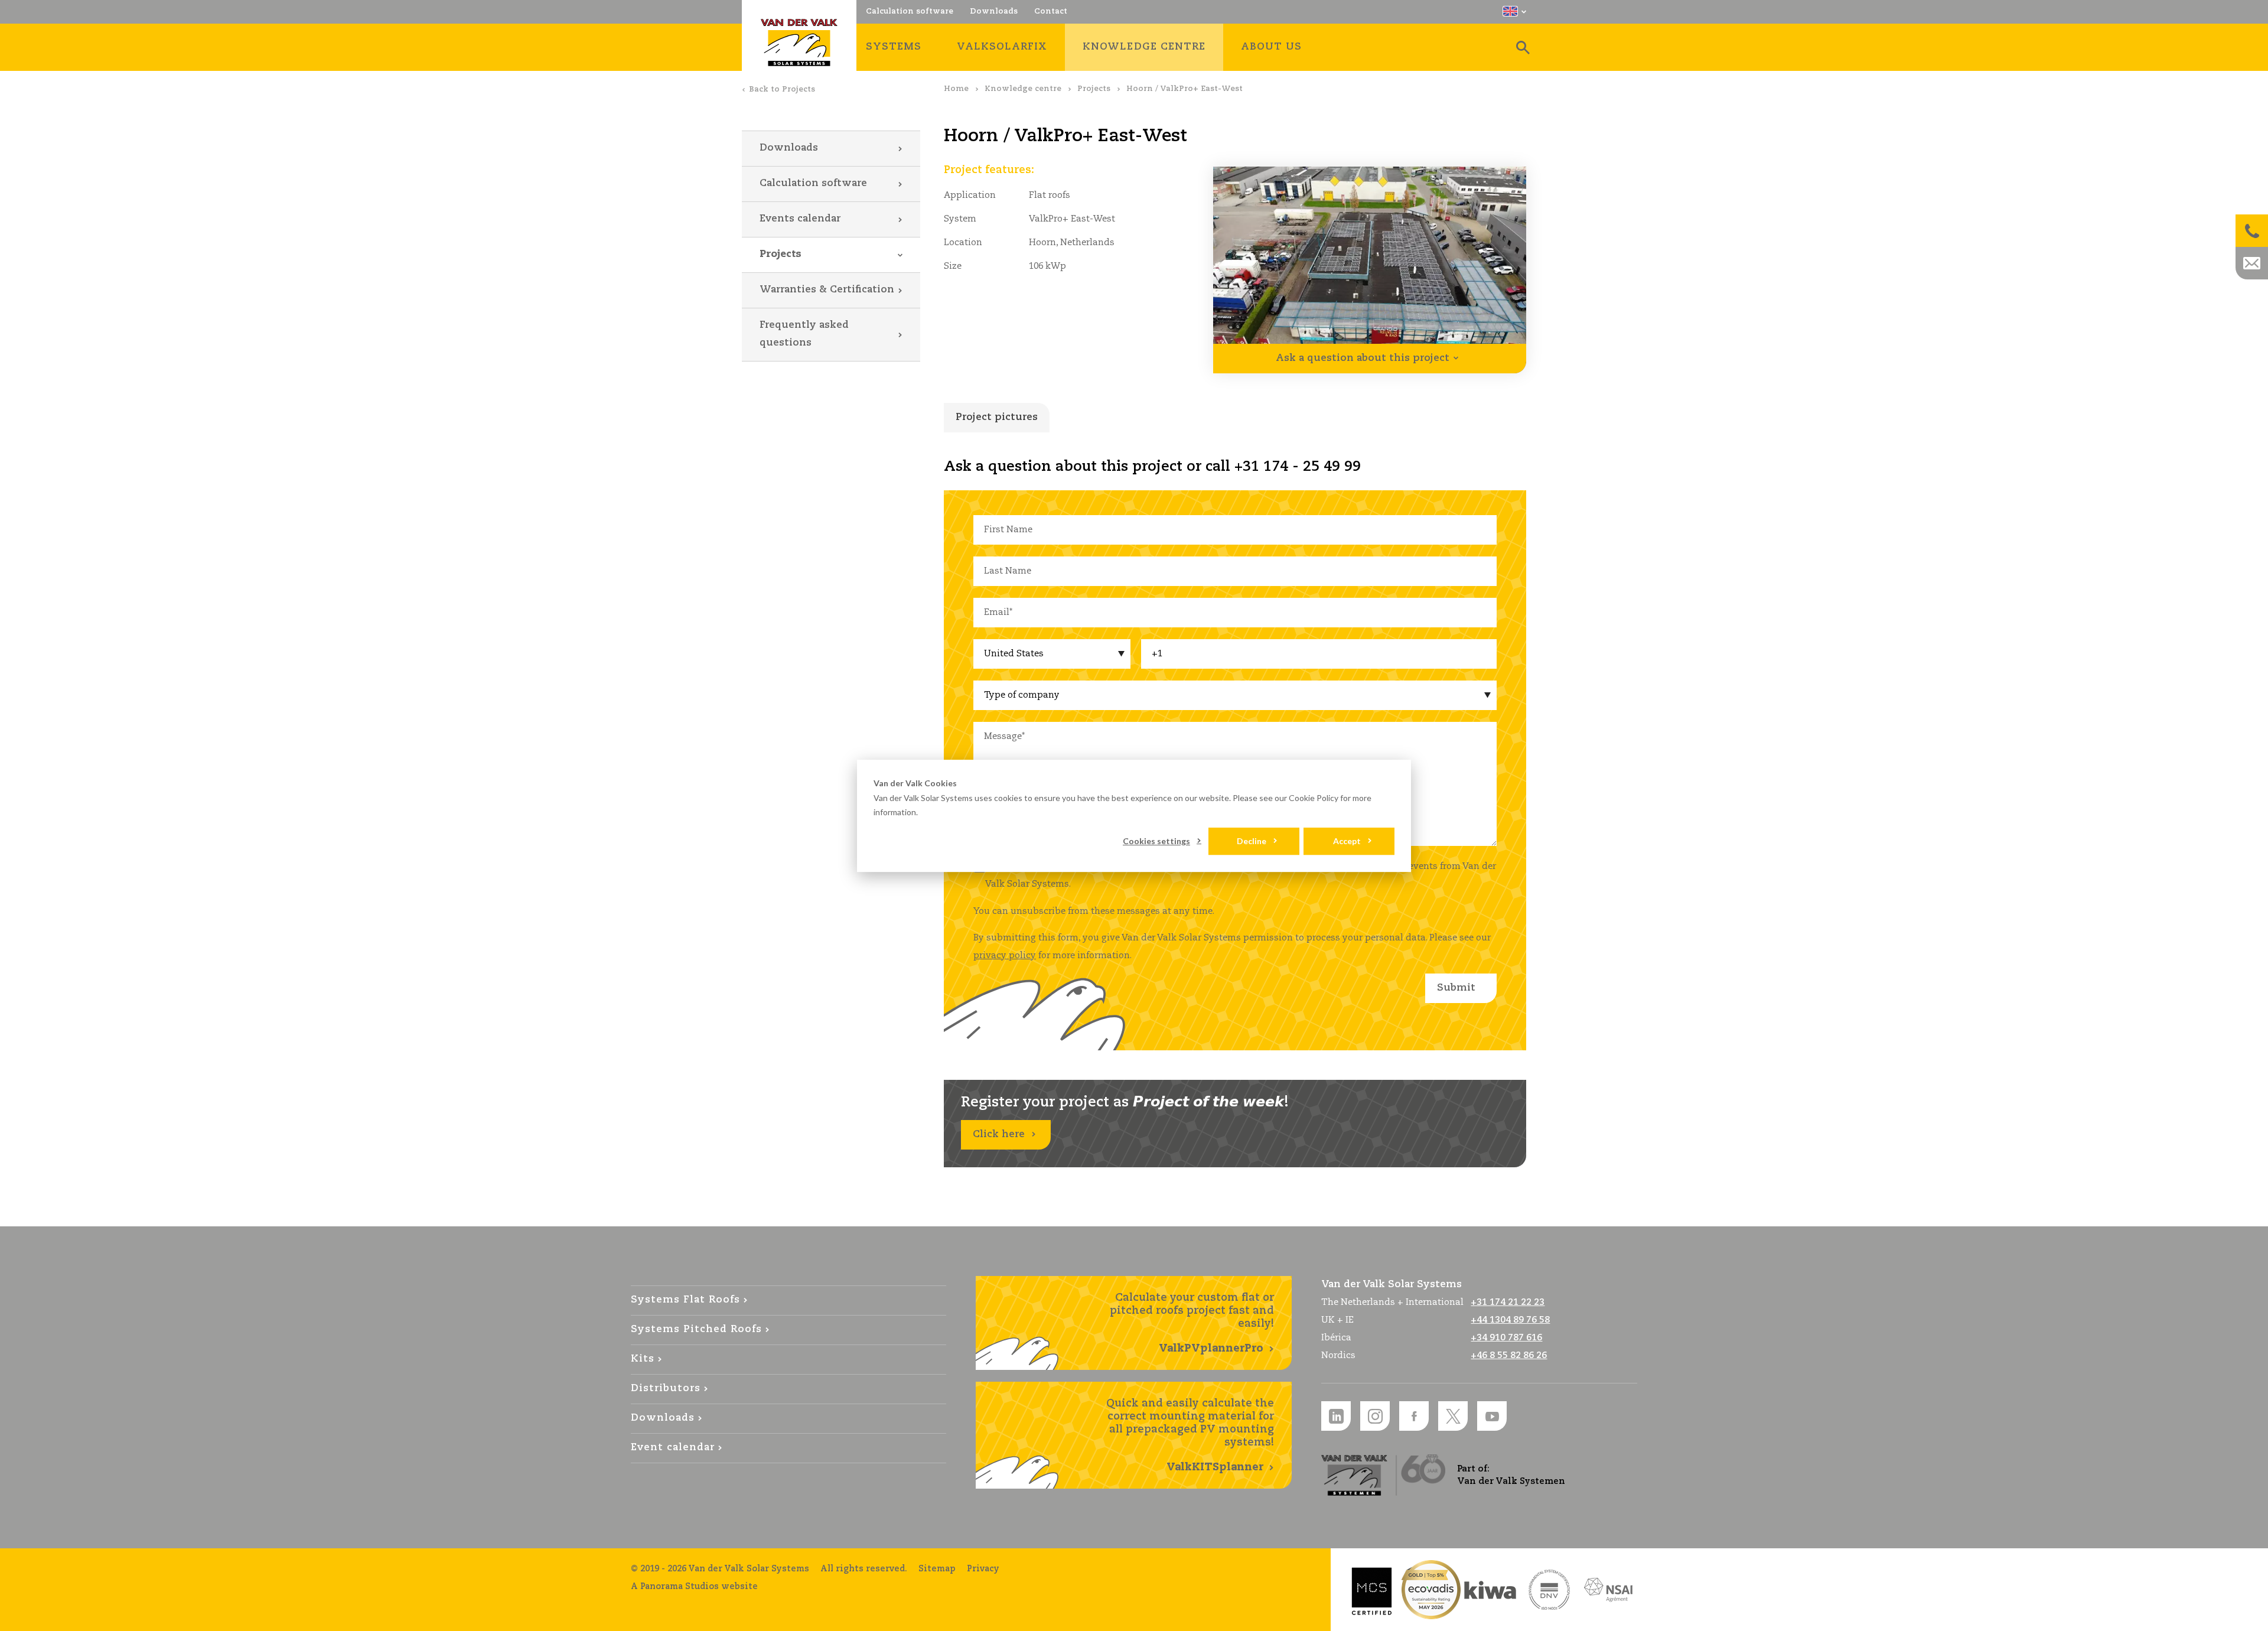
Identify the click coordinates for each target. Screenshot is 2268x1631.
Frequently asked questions (804, 334)
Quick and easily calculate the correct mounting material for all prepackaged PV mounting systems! (1190, 1435)
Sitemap (937, 1569)
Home (956, 89)
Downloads (789, 148)
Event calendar (673, 1448)
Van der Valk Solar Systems (799, 43)
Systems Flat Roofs (685, 1300)
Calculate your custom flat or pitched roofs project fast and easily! (1192, 1323)
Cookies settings (1156, 841)
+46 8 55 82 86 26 (1509, 1355)
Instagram (1375, 1416)
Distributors (666, 1389)
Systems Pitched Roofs (696, 1329)
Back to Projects (782, 89)
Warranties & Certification (827, 290)
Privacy (983, 1569)
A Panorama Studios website (694, 1587)
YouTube (1492, 1416)
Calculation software (813, 183)
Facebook (1414, 1416)
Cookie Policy (1314, 797)
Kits (643, 1359)
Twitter (1453, 1416)
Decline (1252, 841)
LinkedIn (1336, 1416)
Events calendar (800, 219)
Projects (1094, 89)
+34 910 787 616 (1506, 1338)
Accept (1347, 841)
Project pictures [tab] (997, 417)
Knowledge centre (1023, 89)
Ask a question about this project (1363, 358)
